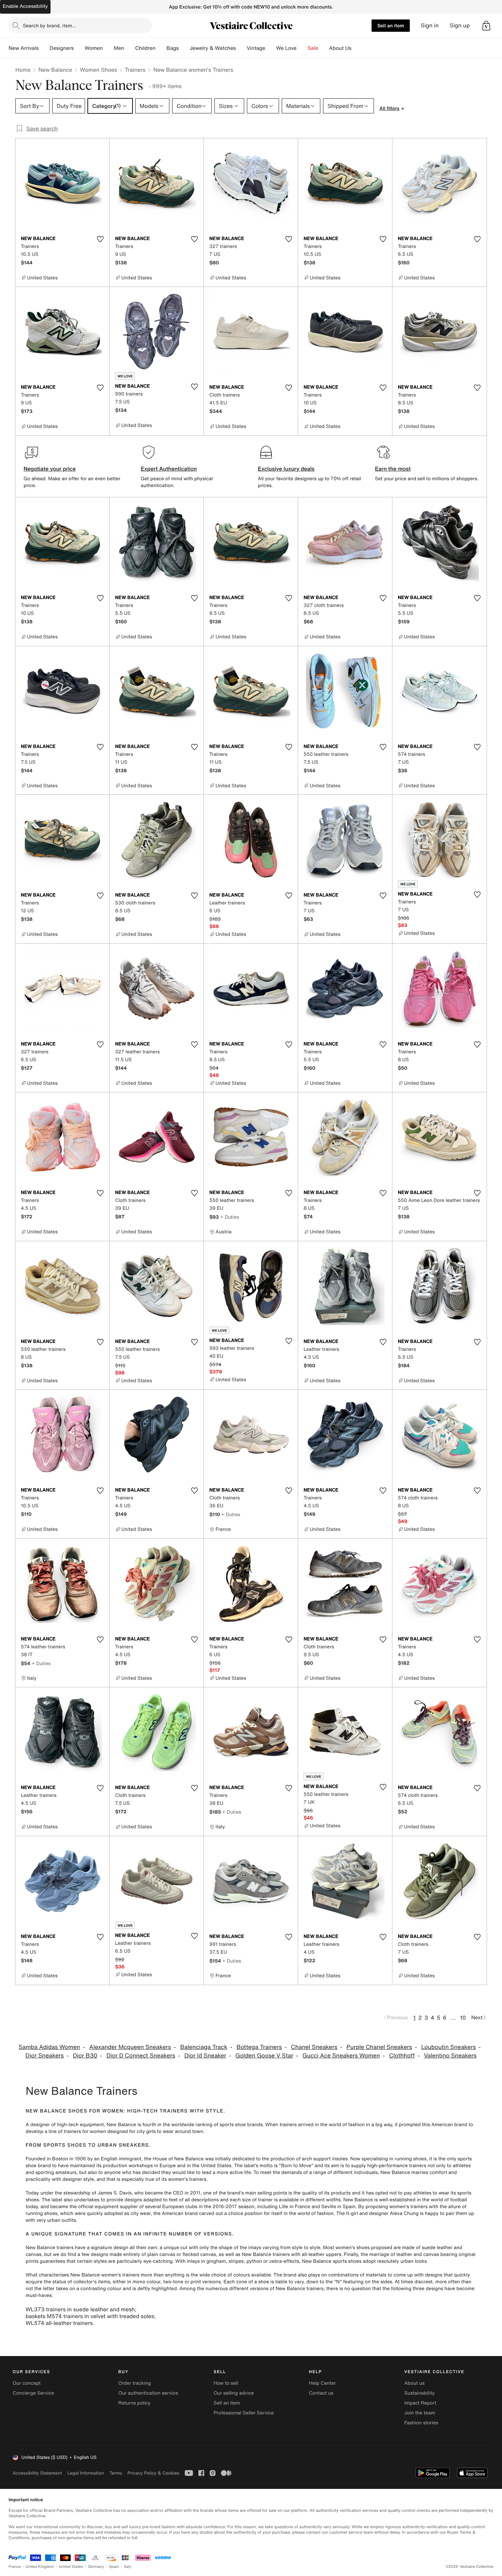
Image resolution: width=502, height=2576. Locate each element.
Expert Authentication (169, 469)
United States (71, 2567)
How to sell (226, 2383)
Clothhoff (402, 2056)
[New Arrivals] (44, 48)
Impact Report (420, 2403)
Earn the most (393, 469)
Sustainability (420, 2393)
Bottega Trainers (259, 2047)
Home (23, 70)
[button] (486, 26)
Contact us (321, 2393)
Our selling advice (234, 2393)
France (15, 2567)
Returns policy (134, 2403)
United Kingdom (40, 2567)
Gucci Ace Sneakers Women (341, 2056)
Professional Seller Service (243, 2413)
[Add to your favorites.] (100, 239)
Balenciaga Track (204, 2047)
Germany (96, 2567)
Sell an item (391, 25)
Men (119, 48)
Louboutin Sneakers (448, 2047)
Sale (313, 48)
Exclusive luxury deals (286, 469)
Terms (116, 2473)
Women (94, 48)
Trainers (135, 70)
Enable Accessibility (25, 6)
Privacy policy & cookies (153, 2473)
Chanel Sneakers (314, 2047)
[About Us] (357, 48)
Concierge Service (33, 2393)
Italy (128, 2567)
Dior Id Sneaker (205, 2056)
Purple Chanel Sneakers (379, 2047)
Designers (62, 48)
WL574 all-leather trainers (59, 2323)
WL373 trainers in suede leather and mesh (80, 2309)
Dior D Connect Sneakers (141, 2056)
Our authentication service (148, 2393)
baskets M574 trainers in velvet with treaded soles (90, 2316)
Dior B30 (85, 2056)
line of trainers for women (77, 2131)
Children (145, 48)
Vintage (256, 48)
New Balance (55, 70)
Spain (114, 2567)
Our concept (27, 2383)
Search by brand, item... (50, 25)
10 (463, 2018)
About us (414, 2383)
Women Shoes (98, 70)
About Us (340, 48)
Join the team (420, 2413)
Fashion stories (421, 2423)
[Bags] (184, 48)
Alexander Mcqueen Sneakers (130, 2047)
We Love (287, 48)
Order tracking (135, 2383)
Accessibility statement (37, 2473)
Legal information (86, 2473)
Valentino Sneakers (450, 2056)
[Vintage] (271, 48)
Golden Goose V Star (264, 2056)
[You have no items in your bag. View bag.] (486, 26)
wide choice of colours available (235, 2275)
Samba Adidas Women (49, 2047)
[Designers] (79, 48)
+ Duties (230, 1217)
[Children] (161, 48)
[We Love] (302, 48)
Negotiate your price (50, 469)
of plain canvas (158, 2254)
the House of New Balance (174, 2159)
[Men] (130, 48)
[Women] (108, 48)
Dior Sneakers (45, 2056)
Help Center (323, 2383)
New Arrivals (24, 48)
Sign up (460, 25)
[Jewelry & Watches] (241, 48)
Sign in (430, 25)
